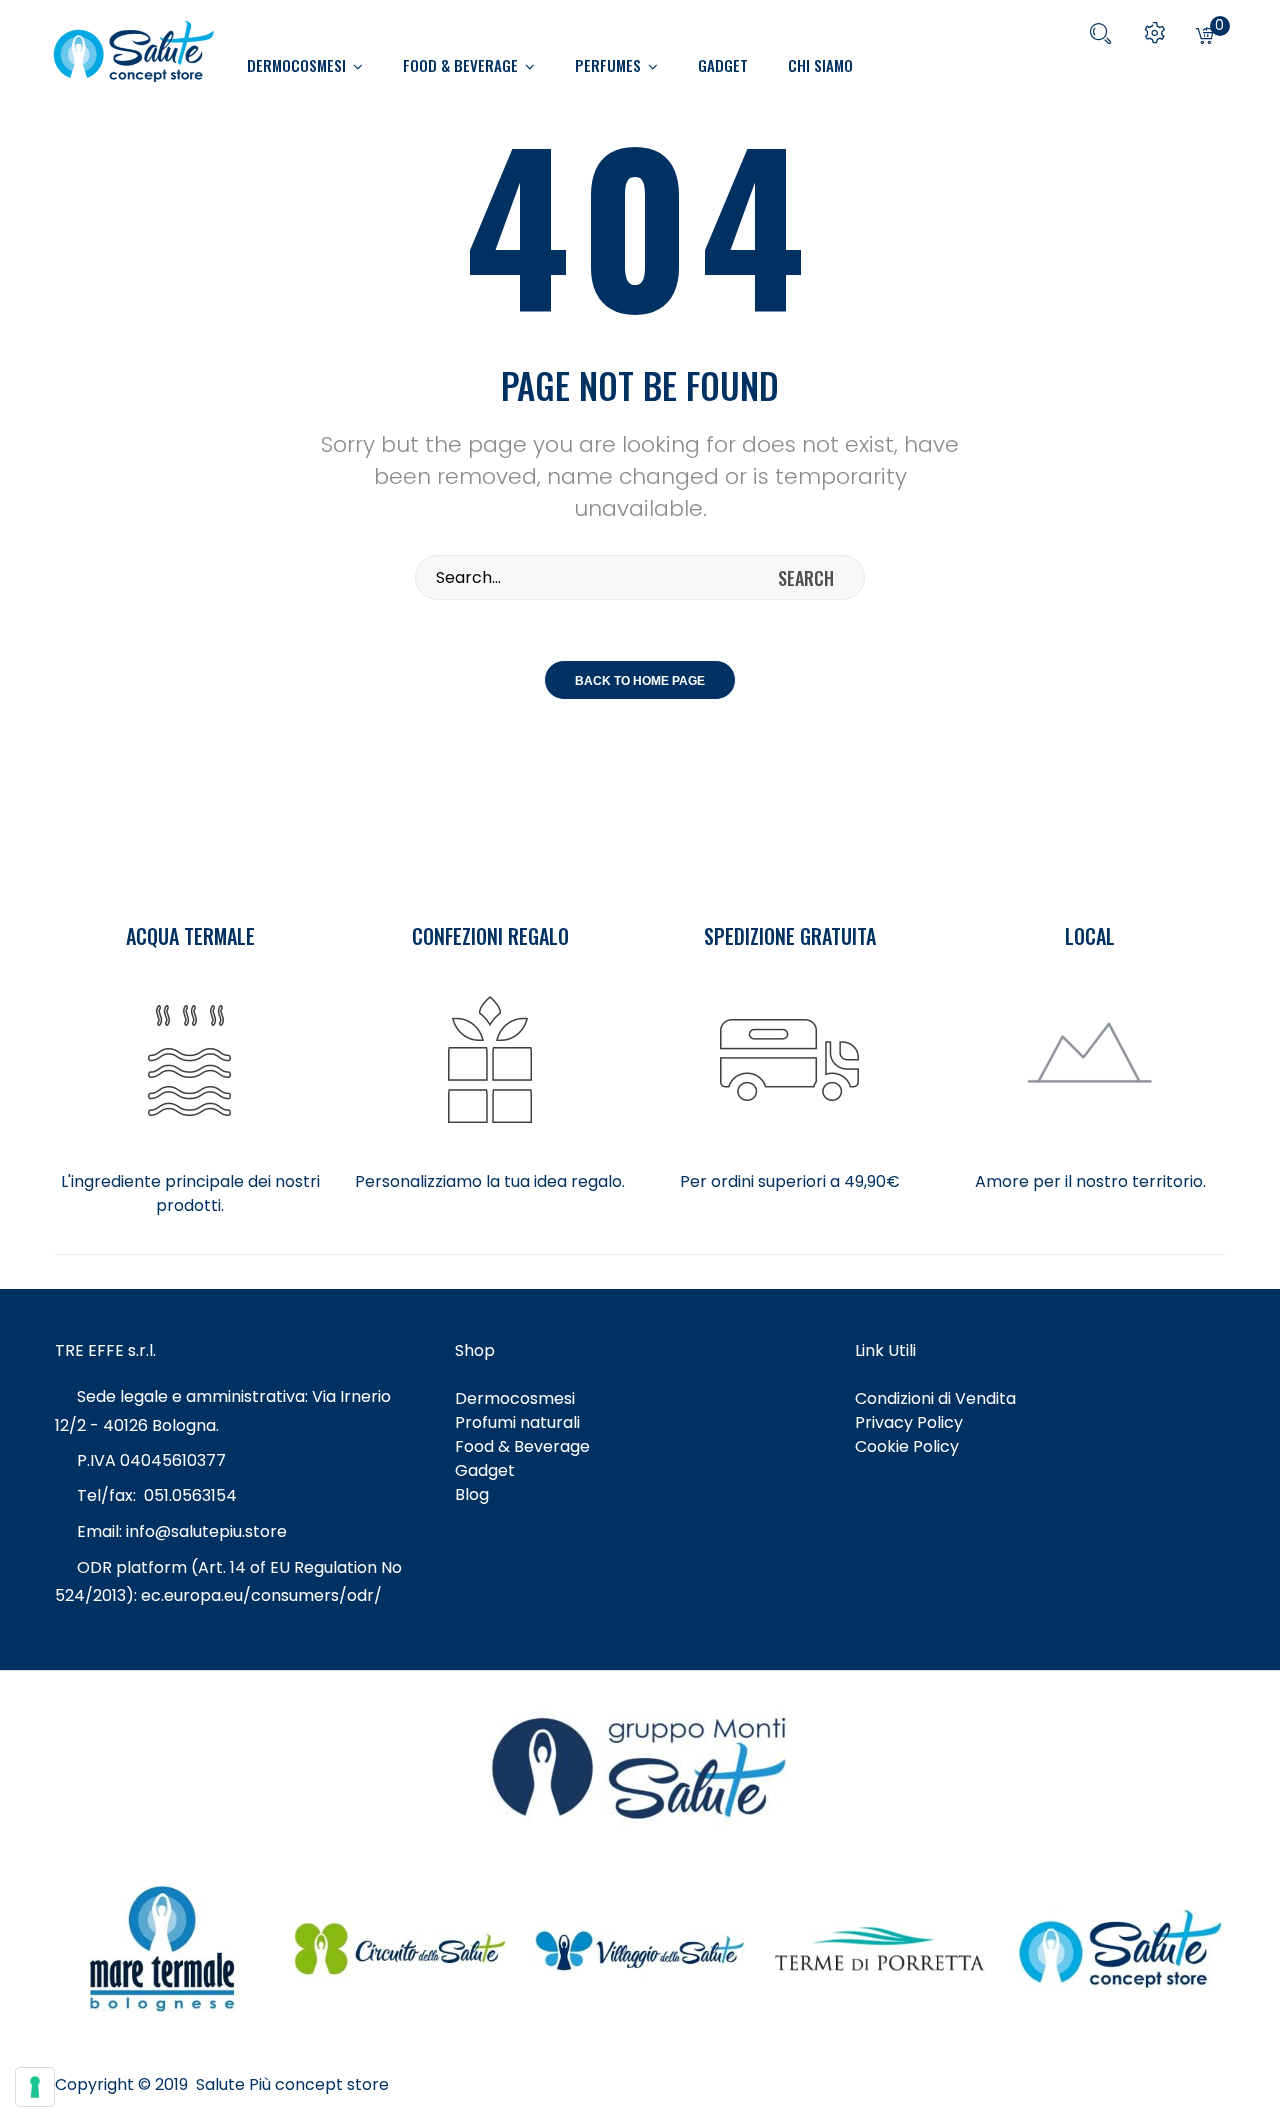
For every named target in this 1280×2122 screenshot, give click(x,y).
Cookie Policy (907, 1446)
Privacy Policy (909, 1422)
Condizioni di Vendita (935, 1398)
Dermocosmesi (515, 1398)
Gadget (485, 1470)
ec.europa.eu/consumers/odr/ (263, 1595)
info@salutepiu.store (206, 1531)
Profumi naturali (517, 1422)
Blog (472, 1494)
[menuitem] (315, 65)
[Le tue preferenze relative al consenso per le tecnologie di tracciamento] (35, 2087)
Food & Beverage (522, 1446)
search (806, 578)
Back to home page (640, 681)
